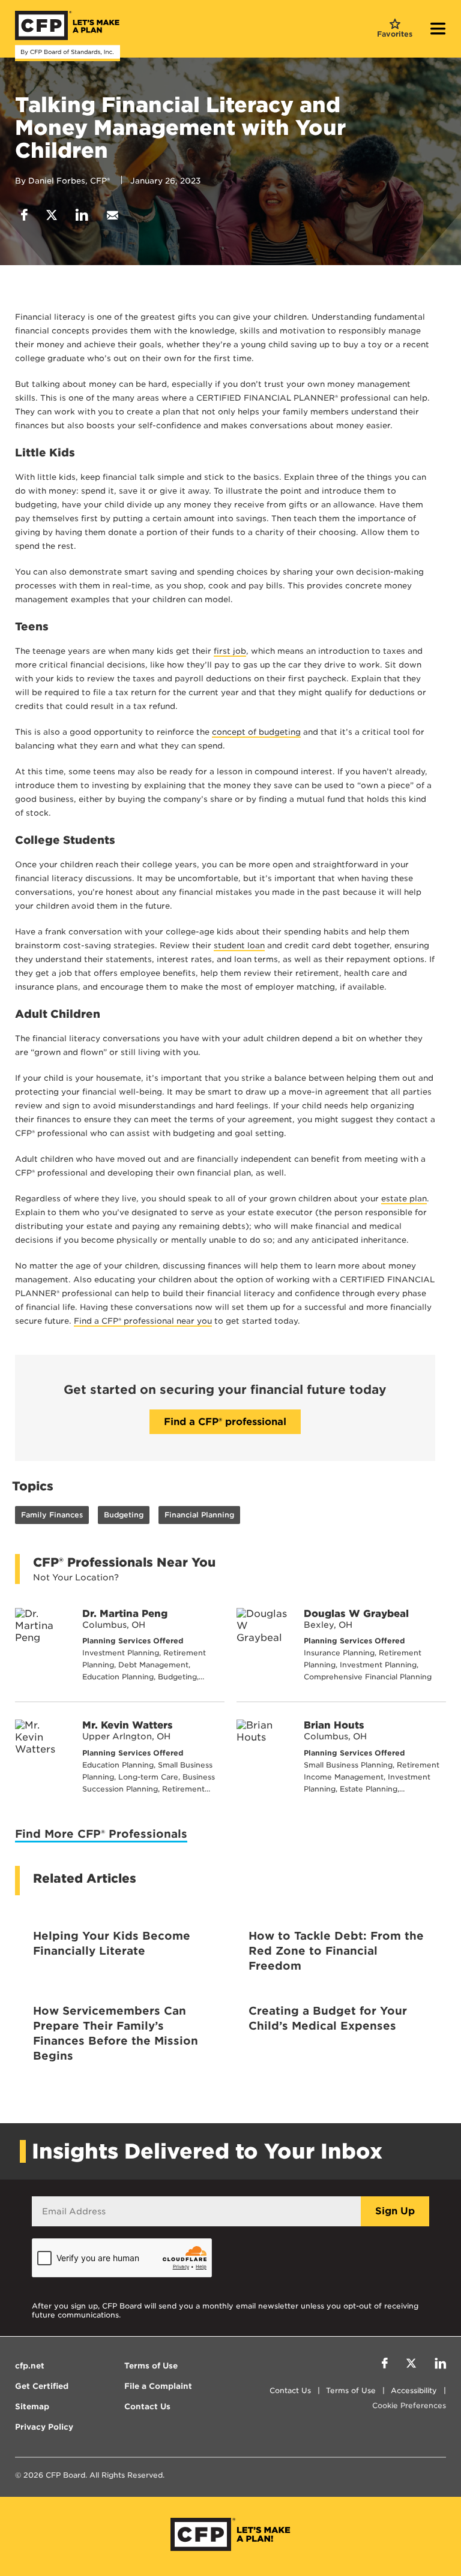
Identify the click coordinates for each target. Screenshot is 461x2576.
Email (112, 215)
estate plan (404, 1199)
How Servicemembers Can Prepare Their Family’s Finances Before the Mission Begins (116, 2033)
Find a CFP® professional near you (143, 1321)
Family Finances (52, 1515)
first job (230, 651)
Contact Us (290, 2390)
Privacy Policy (44, 2427)
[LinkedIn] (440, 2365)
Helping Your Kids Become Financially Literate (112, 1943)
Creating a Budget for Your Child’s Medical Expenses (328, 2018)
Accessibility (414, 2390)
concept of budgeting (256, 732)
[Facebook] (385, 2365)
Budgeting (124, 1515)
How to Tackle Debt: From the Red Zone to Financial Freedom (336, 1951)
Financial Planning (199, 1515)
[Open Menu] (438, 30)
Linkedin (82, 215)
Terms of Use (351, 2390)
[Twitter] (411, 2365)
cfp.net (30, 2366)
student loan (239, 946)
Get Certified (42, 2386)
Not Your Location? (76, 1577)
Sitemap (32, 2407)
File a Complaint (158, 2386)
